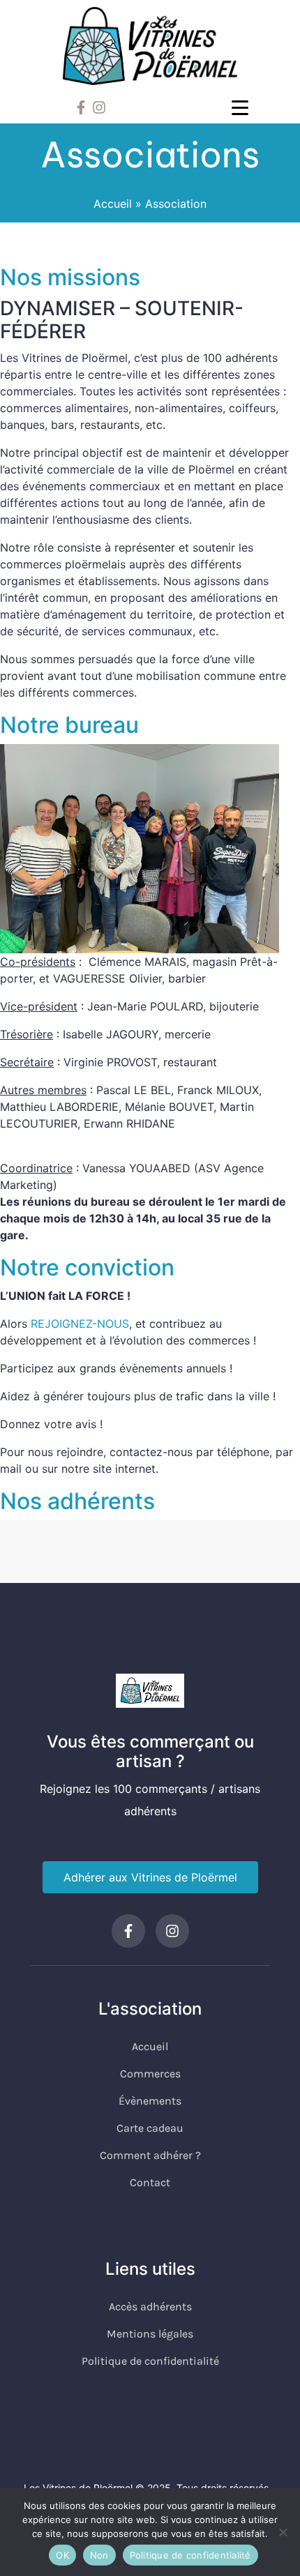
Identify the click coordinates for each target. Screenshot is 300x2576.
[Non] (283, 2532)
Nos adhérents (77, 1501)
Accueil (113, 204)
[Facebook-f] (81, 107)
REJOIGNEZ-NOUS (80, 1324)
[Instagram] (99, 107)
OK (62, 2555)
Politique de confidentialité (190, 2555)
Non (99, 2555)
